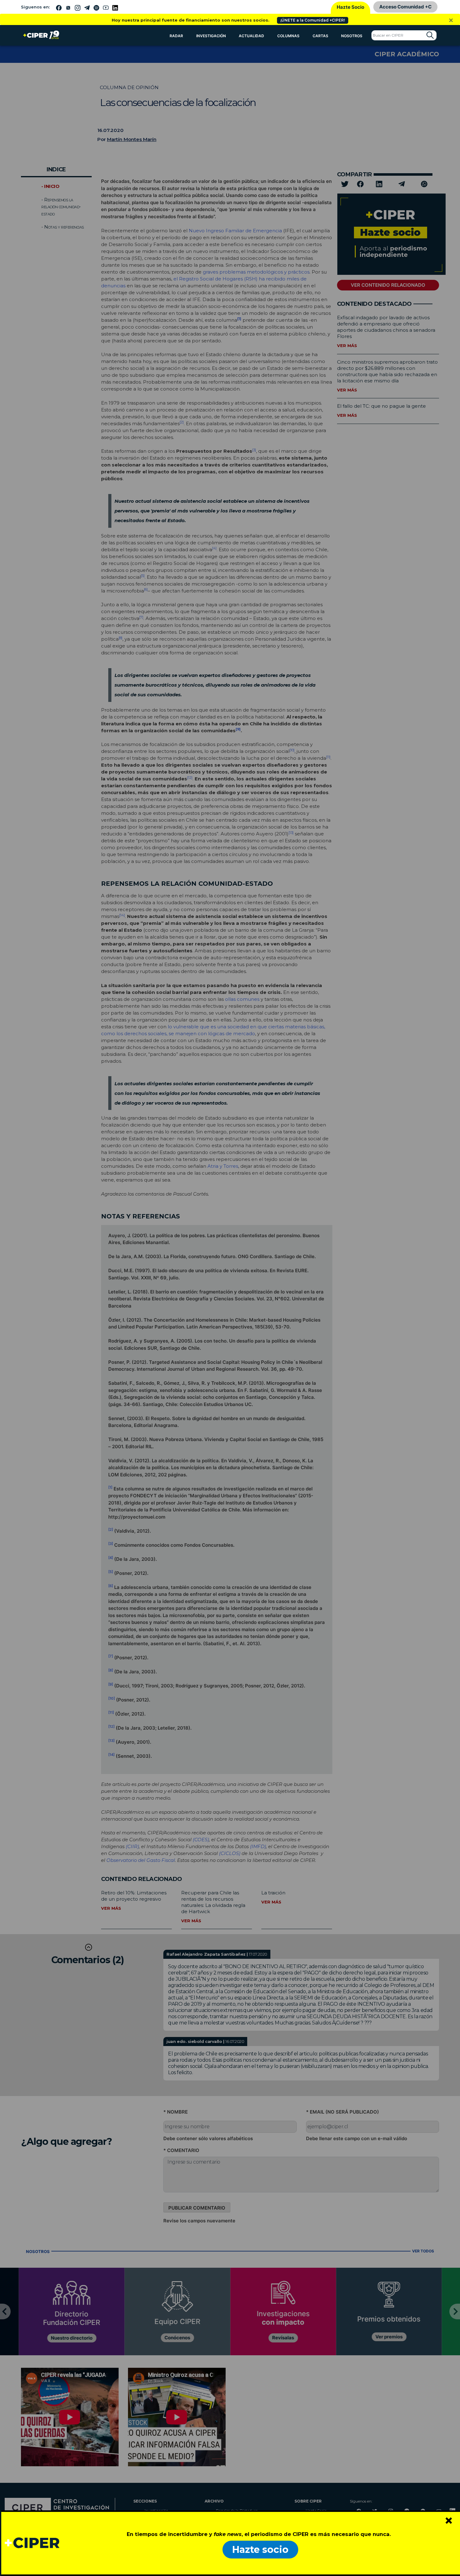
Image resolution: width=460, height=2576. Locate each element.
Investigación (211, 36)
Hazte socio (260, 2550)
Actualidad (251, 36)
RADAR (176, 36)
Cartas (320, 36)
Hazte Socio (350, 7)
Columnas (288, 36)
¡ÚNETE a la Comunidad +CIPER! (313, 20)
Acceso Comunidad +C (405, 7)
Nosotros (352, 36)
